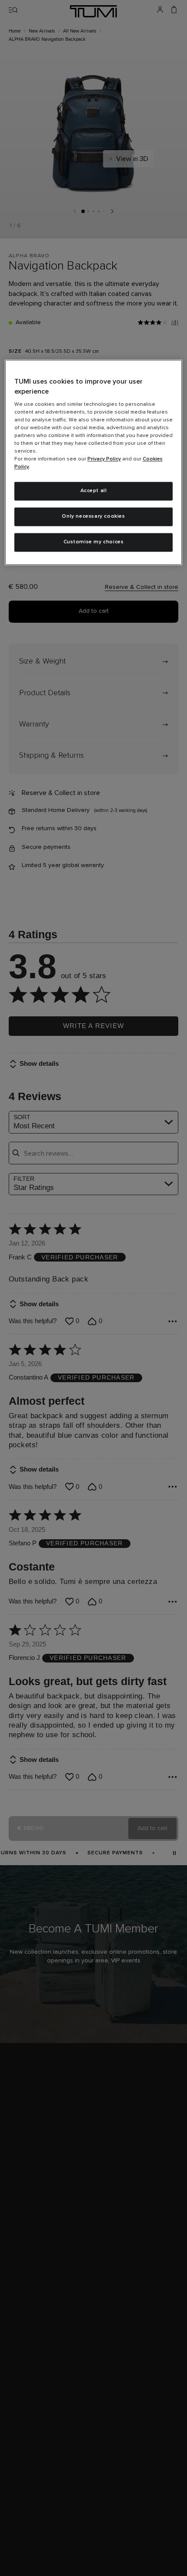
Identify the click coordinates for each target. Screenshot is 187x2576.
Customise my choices (94, 542)
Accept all (94, 491)
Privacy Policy (104, 460)
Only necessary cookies (93, 516)
